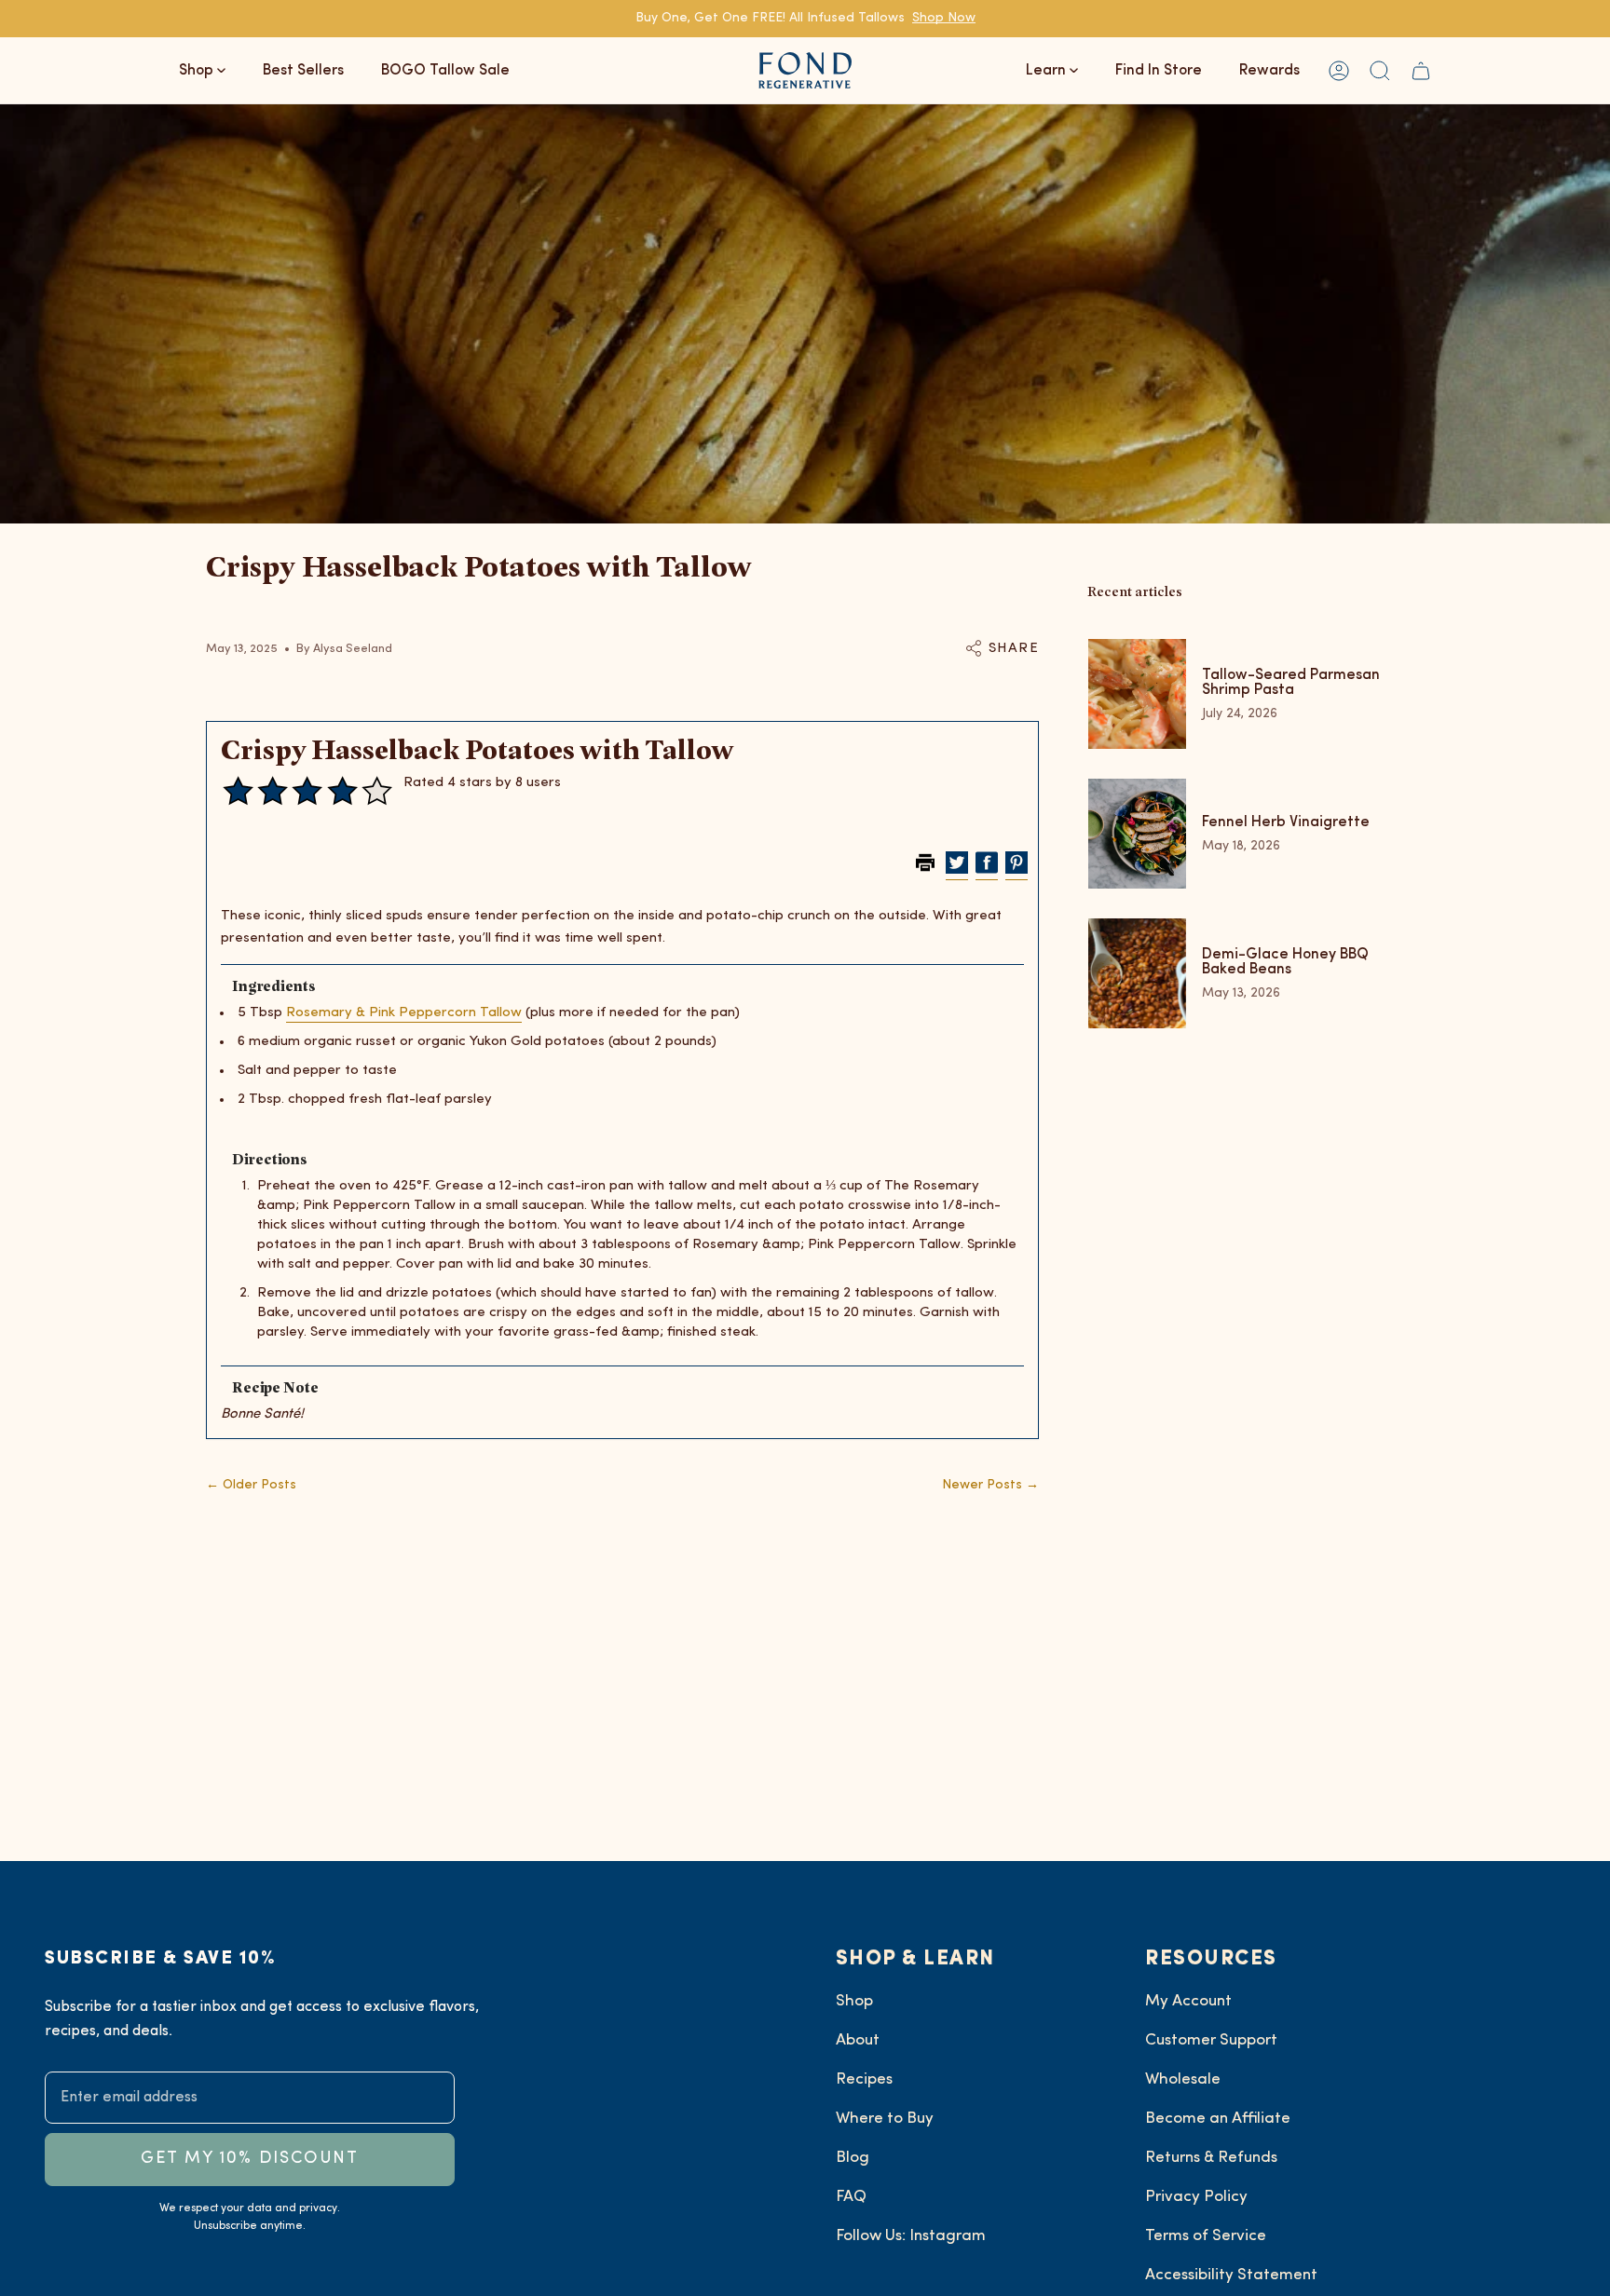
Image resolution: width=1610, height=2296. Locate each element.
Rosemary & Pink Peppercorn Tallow (404, 1013)
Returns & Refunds (1211, 2158)
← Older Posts (251, 1485)
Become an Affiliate (1218, 2119)
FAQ (851, 2197)
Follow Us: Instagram (911, 2236)
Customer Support (1211, 2040)
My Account (1188, 2001)
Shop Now (944, 18)
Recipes (864, 2079)
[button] (1380, 70)
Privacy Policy (1196, 2197)
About (858, 2040)
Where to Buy (885, 2119)
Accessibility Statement (1231, 2275)
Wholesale (1183, 2079)
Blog (853, 2158)
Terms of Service (1206, 2236)
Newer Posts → (990, 1485)
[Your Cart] (1421, 70)
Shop (854, 2001)
